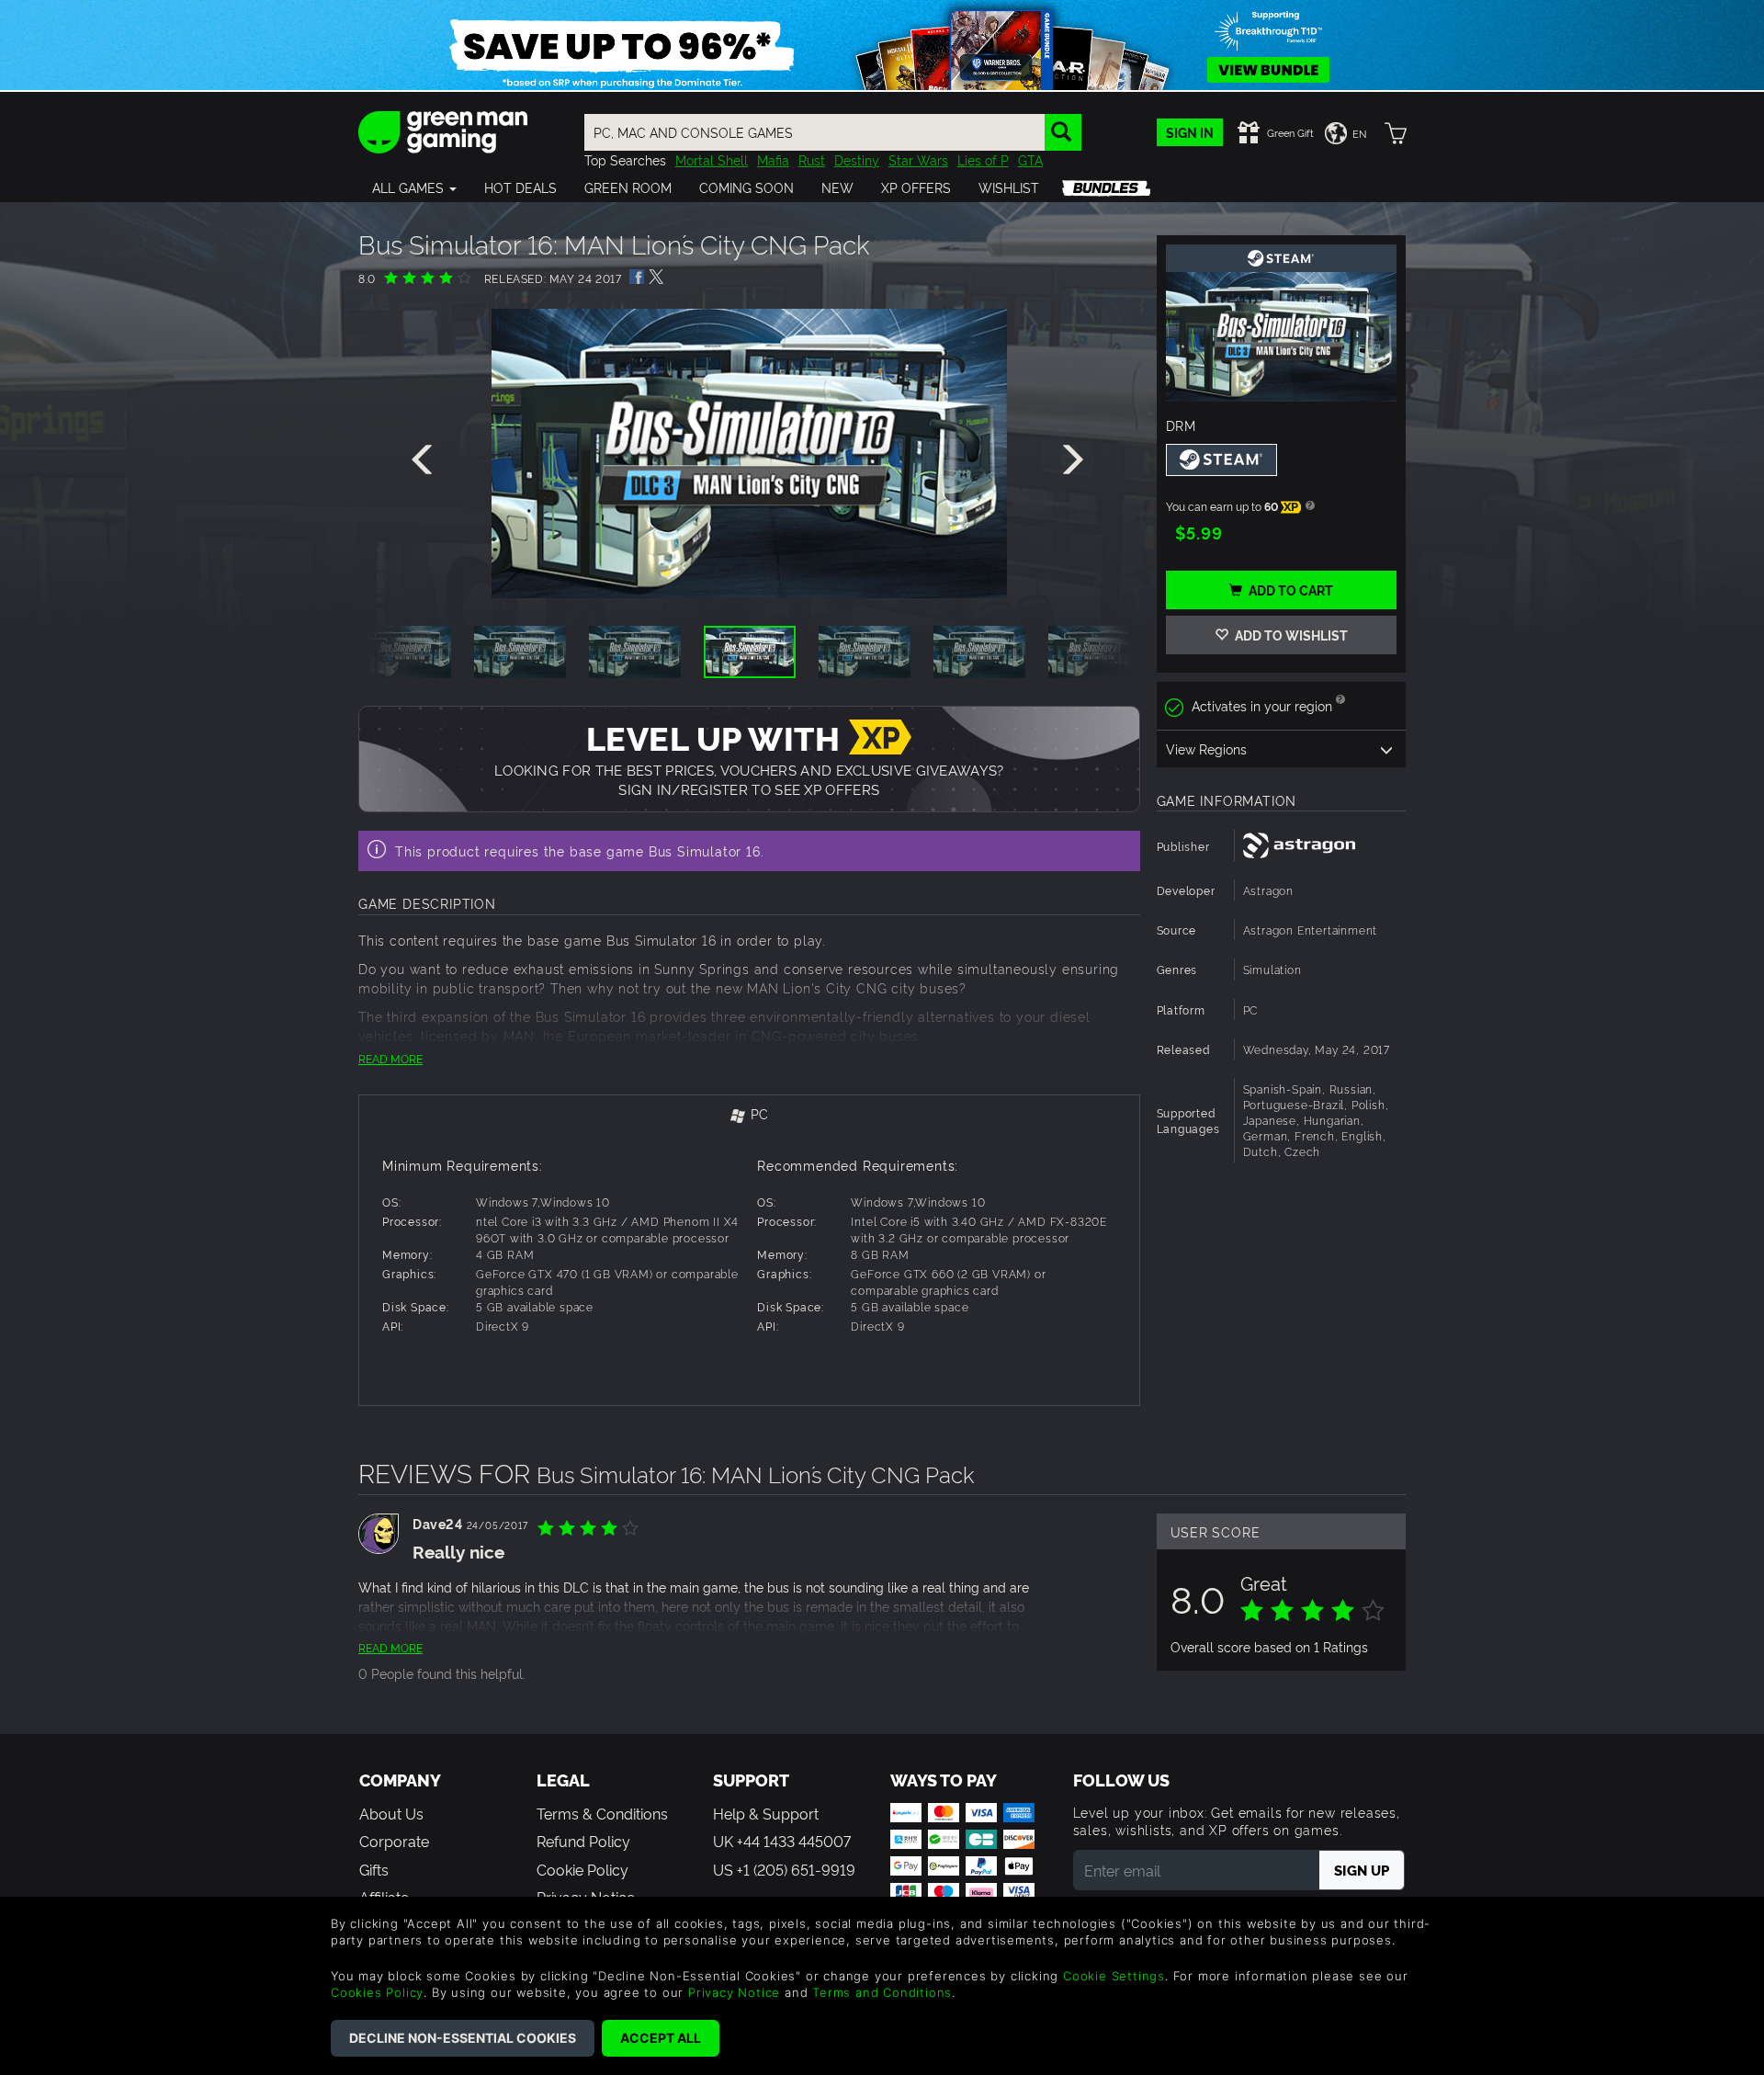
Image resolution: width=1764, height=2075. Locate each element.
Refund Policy (583, 1841)
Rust (812, 159)
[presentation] (425, 460)
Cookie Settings (1114, 1976)
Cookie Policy (582, 1869)
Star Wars (918, 159)
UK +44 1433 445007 (782, 1841)
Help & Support (766, 1813)
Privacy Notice (734, 1992)
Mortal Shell (712, 159)
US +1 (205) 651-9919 (784, 1869)
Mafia (773, 159)
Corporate (394, 1841)
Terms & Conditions (602, 1813)
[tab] (749, 1115)
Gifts (374, 1869)
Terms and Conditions (882, 1992)
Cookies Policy (377, 1992)
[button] (414, 187)
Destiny (857, 159)
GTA (1030, 159)
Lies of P (983, 159)
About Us (391, 1813)
